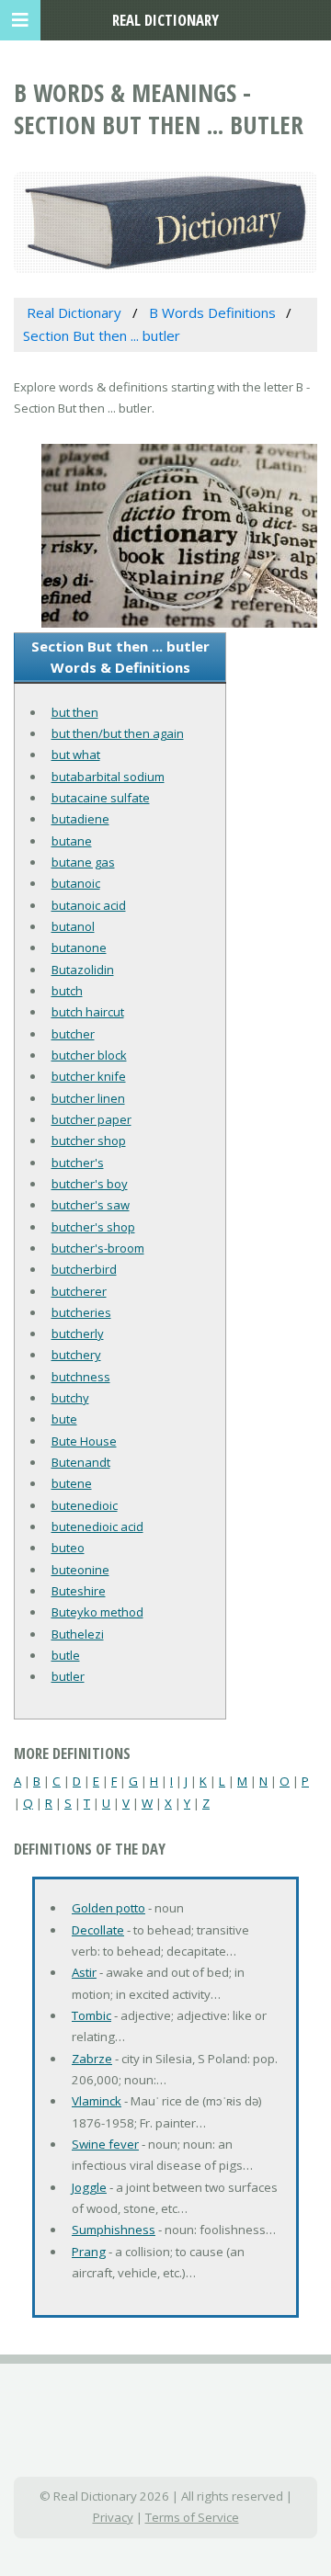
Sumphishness (114, 2230)
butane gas (83, 862)
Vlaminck (97, 2101)
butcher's (78, 1163)
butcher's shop (93, 1227)
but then (75, 712)
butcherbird (84, 1269)
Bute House (84, 1441)
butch (67, 991)
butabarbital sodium (108, 777)
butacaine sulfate (101, 798)
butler (68, 1676)
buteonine (80, 1570)
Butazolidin (83, 970)
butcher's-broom (98, 1248)
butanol (73, 926)
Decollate (98, 1930)
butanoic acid (89, 905)
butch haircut (88, 1012)
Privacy (113, 2517)
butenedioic (85, 1505)
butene (72, 1483)
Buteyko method (97, 1612)
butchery (76, 1355)
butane (72, 841)
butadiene (80, 819)
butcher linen (88, 1098)
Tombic (91, 2015)
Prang (89, 2252)
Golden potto (108, 1908)
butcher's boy (90, 1184)
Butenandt (81, 1462)
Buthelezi (78, 1634)
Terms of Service (192, 2517)
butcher (73, 1034)
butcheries (81, 1312)
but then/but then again (118, 733)
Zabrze (92, 2059)
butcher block (89, 1055)
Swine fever (105, 2144)
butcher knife (89, 1076)
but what (76, 755)
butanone (79, 948)
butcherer (79, 1291)
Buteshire (79, 1591)
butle (66, 1655)
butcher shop (89, 1140)
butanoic (76, 883)
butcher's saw (91, 1205)
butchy (70, 1398)
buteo (68, 1548)
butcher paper (91, 1119)
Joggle (89, 2187)
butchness (81, 1377)
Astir (84, 1972)
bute (64, 1419)
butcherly (78, 1333)
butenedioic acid (97, 1526)
